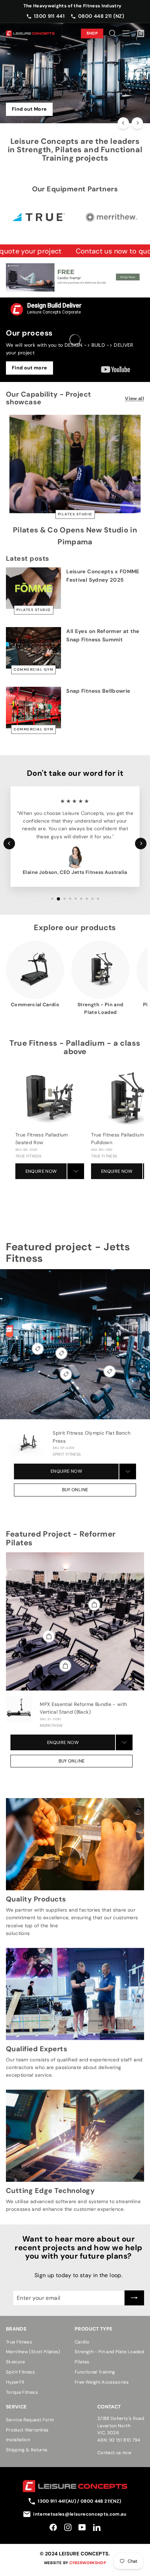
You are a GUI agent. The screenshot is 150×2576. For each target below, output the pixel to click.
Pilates (82, 2362)
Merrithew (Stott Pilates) (33, 2352)
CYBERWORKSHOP (88, 2563)
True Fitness (19, 2342)
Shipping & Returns (27, 2450)
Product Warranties (27, 2430)
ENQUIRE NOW (41, 1171)
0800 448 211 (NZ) (101, 16)
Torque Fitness (22, 2392)
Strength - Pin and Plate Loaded (109, 2352)
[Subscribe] (134, 2298)
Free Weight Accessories (102, 2382)
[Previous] (123, 123)
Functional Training (95, 2372)
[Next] (137, 123)
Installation (18, 2440)
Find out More (29, 109)
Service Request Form (30, 2420)
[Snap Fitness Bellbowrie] (33, 708)
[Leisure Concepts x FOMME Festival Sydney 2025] (33, 588)
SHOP (92, 33)
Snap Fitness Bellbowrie (98, 691)
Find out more (29, 368)
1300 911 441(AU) (57, 2501)
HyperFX (15, 2382)
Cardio (82, 2342)
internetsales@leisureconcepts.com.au (80, 2514)
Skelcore (16, 2362)
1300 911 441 (49, 16)
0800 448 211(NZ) (101, 2501)
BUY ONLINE (75, 1490)
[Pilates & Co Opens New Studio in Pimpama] (75, 464)
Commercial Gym (33, 669)
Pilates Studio (75, 514)
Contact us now (114, 2453)
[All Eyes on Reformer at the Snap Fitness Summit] (33, 648)
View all (134, 398)
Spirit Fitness (20, 2372)
